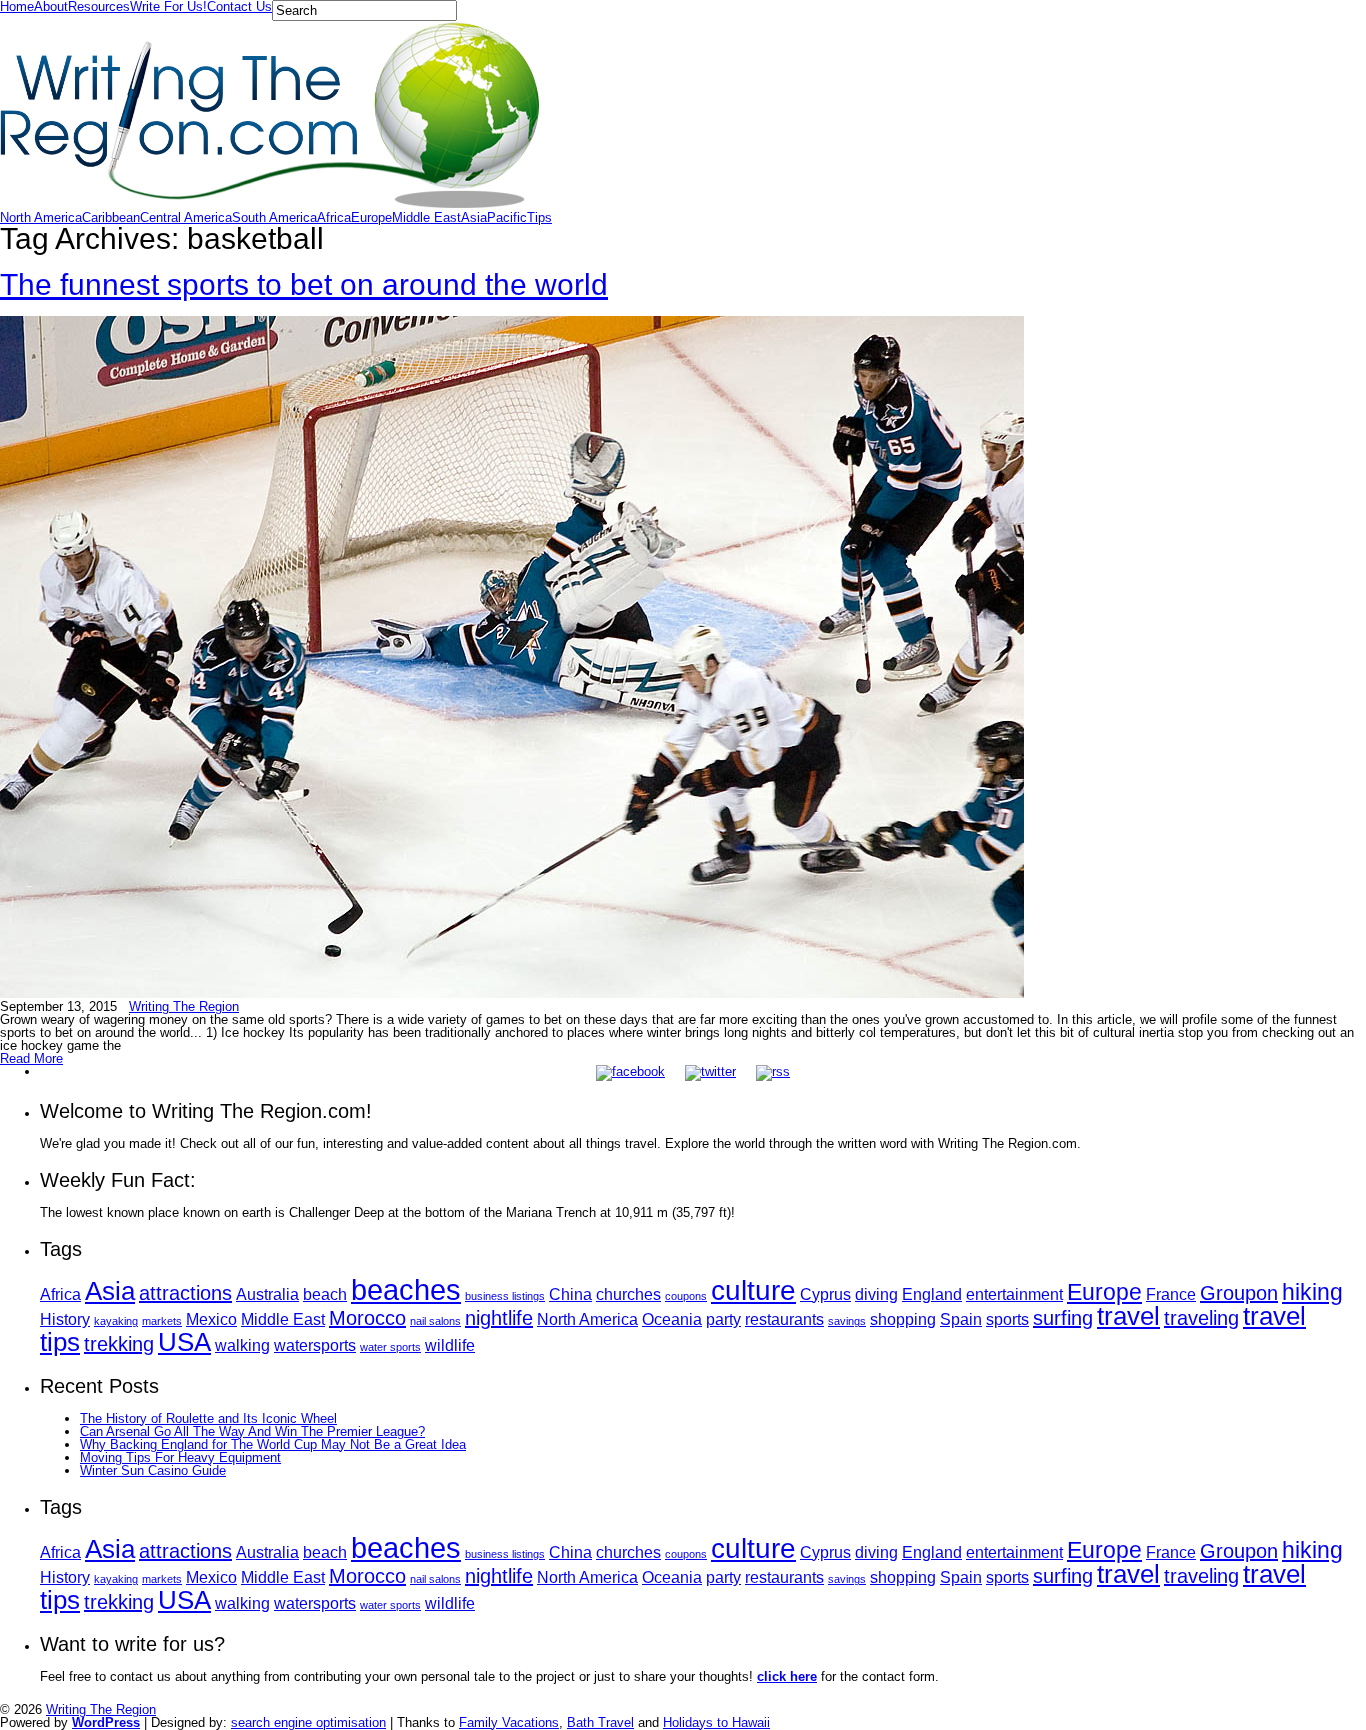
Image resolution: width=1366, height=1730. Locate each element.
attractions (185, 1293)
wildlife (450, 1345)
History (65, 1319)
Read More (31, 1058)
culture (753, 1290)
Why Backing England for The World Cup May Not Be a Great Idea (273, 1444)
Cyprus (825, 1294)
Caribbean (111, 217)
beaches (406, 1289)
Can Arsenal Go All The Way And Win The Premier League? (252, 1431)
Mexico (211, 1319)
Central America (186, 217)
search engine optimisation (308, 1722)
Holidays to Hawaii (716, 1722)
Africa (334, 217)
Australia (267, 1294)
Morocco (367, 1318)
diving (876, 1294)
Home (17, 6)
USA (184, 1342)
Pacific (507, 217)
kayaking (116, 1321)
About (51, 6)
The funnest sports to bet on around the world (304, 284)
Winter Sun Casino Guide (153, 1470)
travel (1128, 1316)
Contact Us (239, 6)
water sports (390, 1347)
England (932, 1294)
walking (242, 1345)
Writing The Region (184, 1006)
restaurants (784, 1319)
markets (162, 1321)
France (1171, 1294)
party (723, 1319)
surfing (1063, 1318)
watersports (315, 1345)
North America (41, 217)
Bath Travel (600, 1722)
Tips (539, 217)
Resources (99, 6)
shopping (903, 1319)
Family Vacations (509, 1722)
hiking (1312, 1292)
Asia (474, 217)
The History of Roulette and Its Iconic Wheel (208, 1418)
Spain (961, 1319)
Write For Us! (168, 6)
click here (787, 1676)
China (570, 1294)
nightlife (499, 1318)
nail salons (435, 1321)
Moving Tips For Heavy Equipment (180, 1457)
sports (1007, 1319)
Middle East (426, 217)
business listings (505, 1296)
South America (274, 217)
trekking (119, 1344)
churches (628, 1294)
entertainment (1014, 1294)
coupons (686, 1296)
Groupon (1239, 1293)
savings (847, 1321)
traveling (1201, 1318)
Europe (371, 217)
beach (325, 1294)
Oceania (672, 1319)
